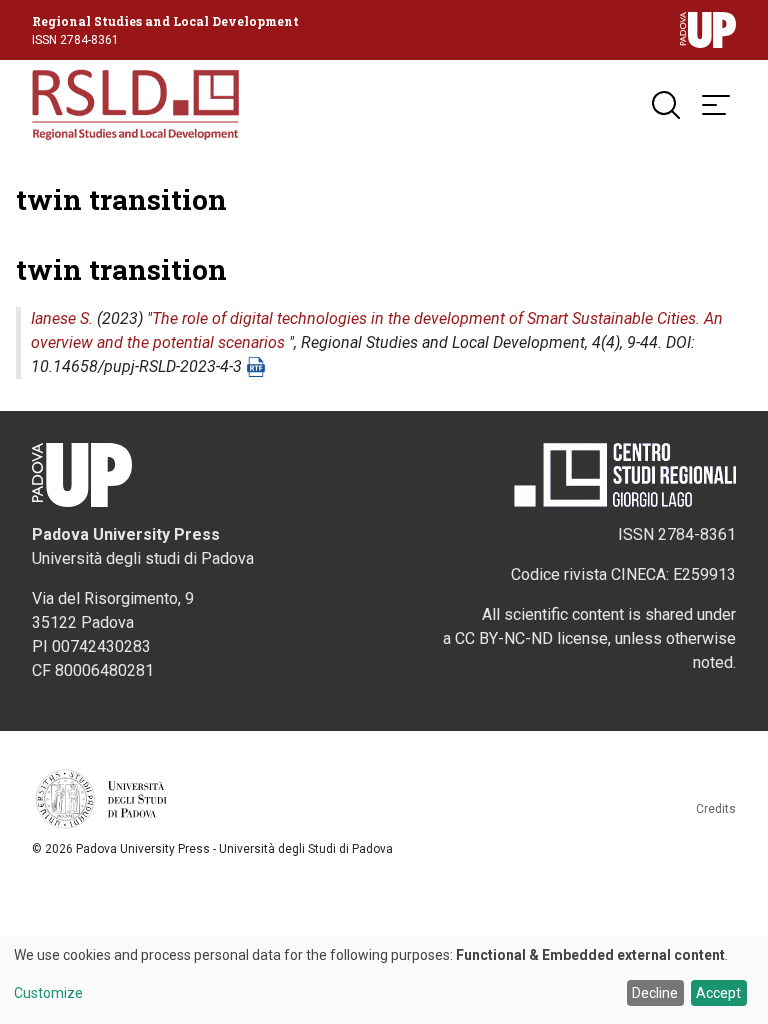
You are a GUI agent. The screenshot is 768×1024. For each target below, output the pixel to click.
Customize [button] (48, 993)
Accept (718, 993)
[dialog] (384, 980)
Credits (716, 809)
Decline (655, 993)
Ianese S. (62, 318)
